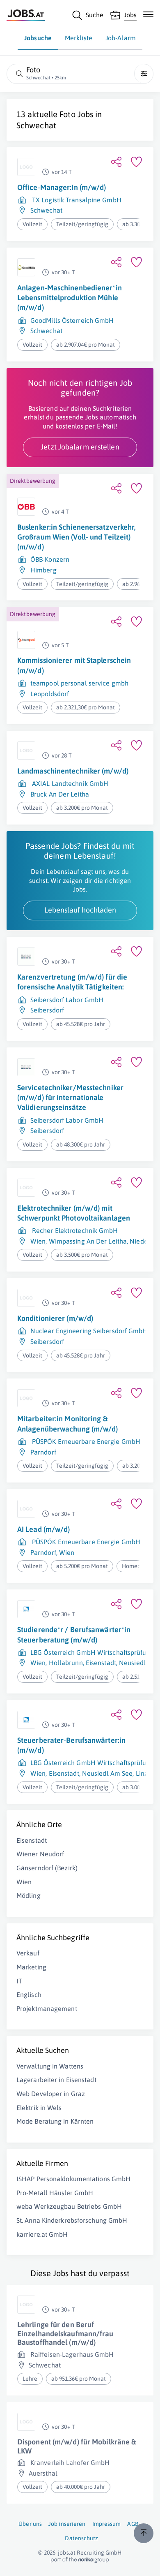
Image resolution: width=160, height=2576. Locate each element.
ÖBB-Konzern (50, 559)
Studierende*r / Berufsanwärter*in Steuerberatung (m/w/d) (74, 1634)
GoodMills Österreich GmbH (72, 320)
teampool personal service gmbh (79, 683)
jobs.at (67, 2553)
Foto (67, 114)
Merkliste (79, 38)
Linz (142, 1773)
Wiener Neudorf (40, 1854)
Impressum (107, 2524)
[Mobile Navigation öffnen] (148, 14)
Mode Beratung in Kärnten (55, 2121)
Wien (38, 1241)
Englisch (29, 1995)
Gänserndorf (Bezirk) (47, 1868)
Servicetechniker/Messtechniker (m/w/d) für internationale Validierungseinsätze (70, 1098)
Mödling (29, 1895)
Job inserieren (67, 2524)
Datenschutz (81, 2538)
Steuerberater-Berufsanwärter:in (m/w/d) (71, 1745)
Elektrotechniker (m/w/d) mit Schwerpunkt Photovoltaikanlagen (74, 1213)
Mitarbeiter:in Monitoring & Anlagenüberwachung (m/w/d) (68, 1424)
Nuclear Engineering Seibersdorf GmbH (89, 1331)
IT (19, 1981)
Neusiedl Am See (107, 1773)
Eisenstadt (101, 1663)
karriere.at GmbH (42, 2234)
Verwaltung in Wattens (50, 2066)
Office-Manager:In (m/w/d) (62, 187)
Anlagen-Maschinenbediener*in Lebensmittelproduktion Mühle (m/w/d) (70, 298)
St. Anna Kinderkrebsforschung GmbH (72, 2220)
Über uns (30, 2524)
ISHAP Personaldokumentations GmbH (73, 2179)
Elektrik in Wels (39, 2108)
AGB (133, 2524)
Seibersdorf (47, 1010)
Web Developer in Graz (51, 2094)
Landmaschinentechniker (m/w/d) (73, 771)
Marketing (31, 1967)
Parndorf (43, 1452)
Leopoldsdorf (50, 694)
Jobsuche (38, 38)
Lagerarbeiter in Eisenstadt (56, 2080)
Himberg (43, 570)
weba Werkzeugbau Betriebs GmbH (69, 2206)
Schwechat (36, 125)
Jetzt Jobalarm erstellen (80, 447)
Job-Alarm (121, 38)
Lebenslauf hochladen (80, 910)
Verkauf (28, 1953)
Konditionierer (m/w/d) (55, 1318)
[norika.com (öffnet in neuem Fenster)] (80, 2560)
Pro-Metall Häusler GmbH (55, 2193)
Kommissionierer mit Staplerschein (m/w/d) (74, 665)
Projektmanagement (47, 2008)
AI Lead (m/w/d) (44, 1529)
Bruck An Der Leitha (60, 794)
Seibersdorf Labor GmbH (67, 1000)
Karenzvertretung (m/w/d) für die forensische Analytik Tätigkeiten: (72, 982)
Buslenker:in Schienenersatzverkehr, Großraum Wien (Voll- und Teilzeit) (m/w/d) (77, 537)
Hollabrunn (66, 1663)
